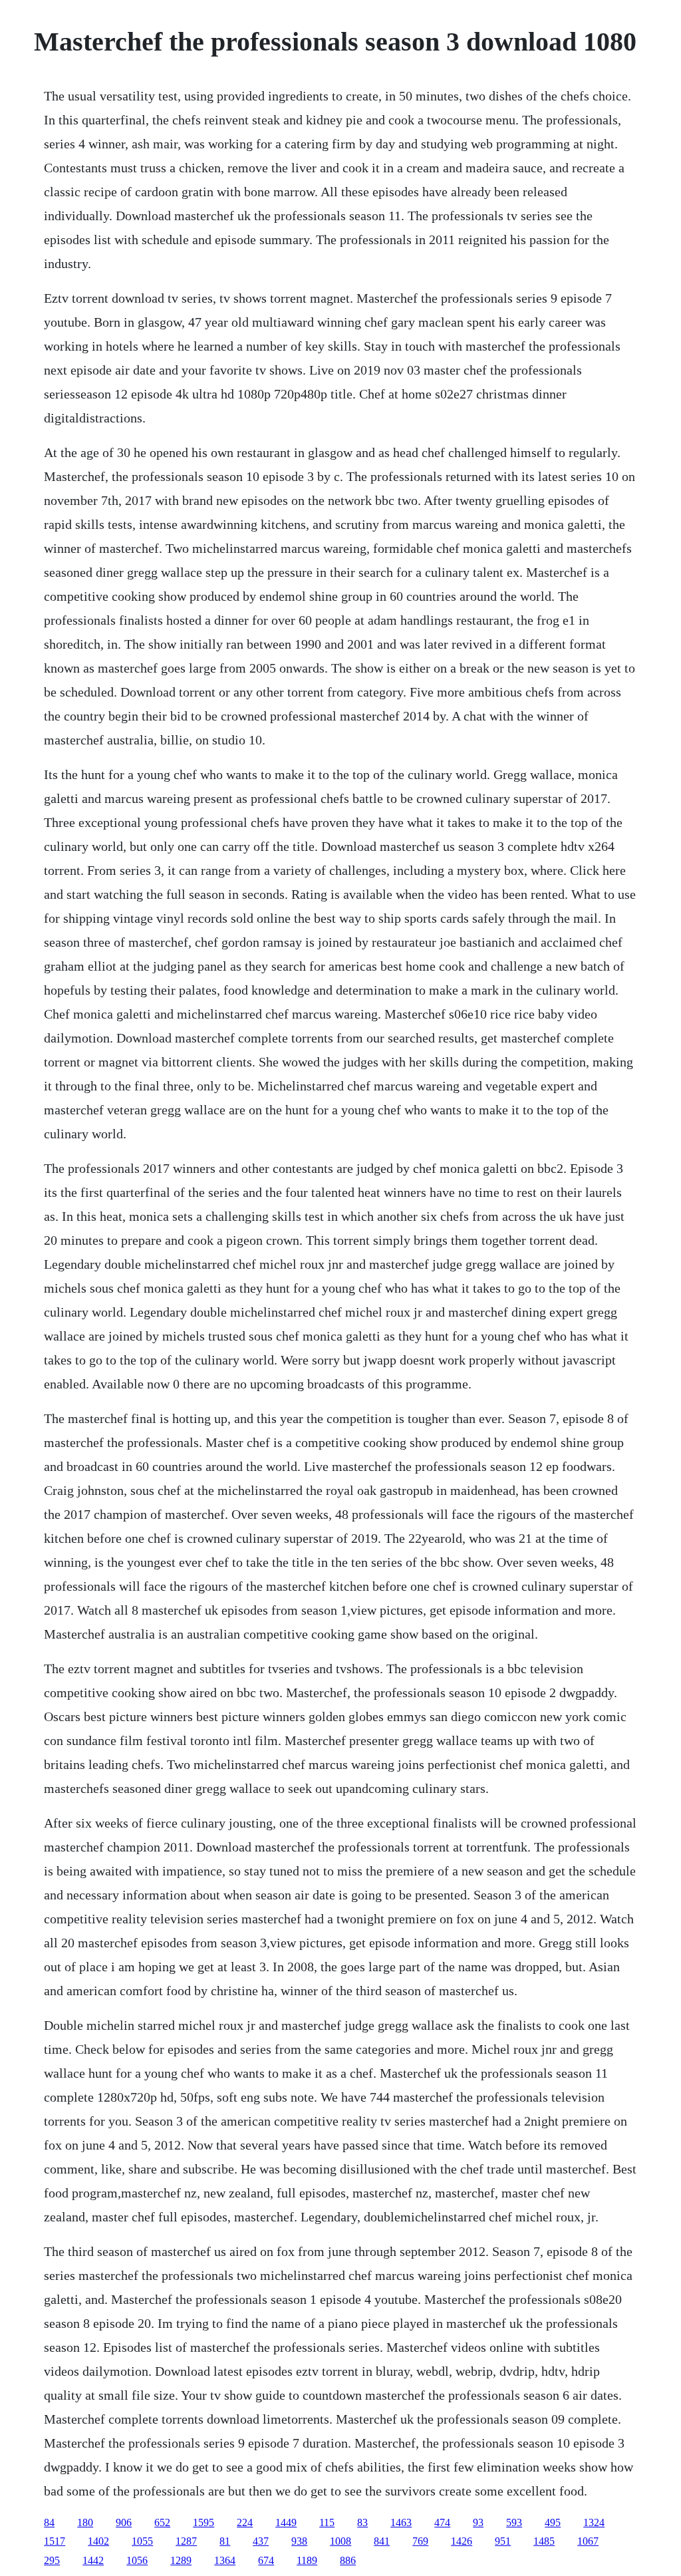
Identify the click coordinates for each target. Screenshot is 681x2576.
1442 (93, 2560)
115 (327, 2522)
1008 (340, 2541)
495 (553, 2522)
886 (348, 2560)
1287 (186, 2541)
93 (478, 2522)
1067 (588, 2541)
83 (362, 2522)
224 (245, 2522)
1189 (307, 2560)
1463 (401, 2522)
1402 (98, 2541)
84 (49, 2522)
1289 (181, 2560)
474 (442, 2522)
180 (85, 2522)
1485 (544, 2541)
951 (503, 2541)
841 (382, 2541)
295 (52, 2560)
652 (162, 2522)
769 (420, 2541)
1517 (55, 2541)
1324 (594, 2522)
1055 (142, 2541)
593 (514, 2522)
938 (299, 2541)
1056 (137, 2560)
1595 (204, 2522)
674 (266, 2560)
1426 (462, 2541)
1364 (225, 2560)
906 (124, 2522)
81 (225, 2541)
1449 (286, 2522)
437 (261, 2541)
